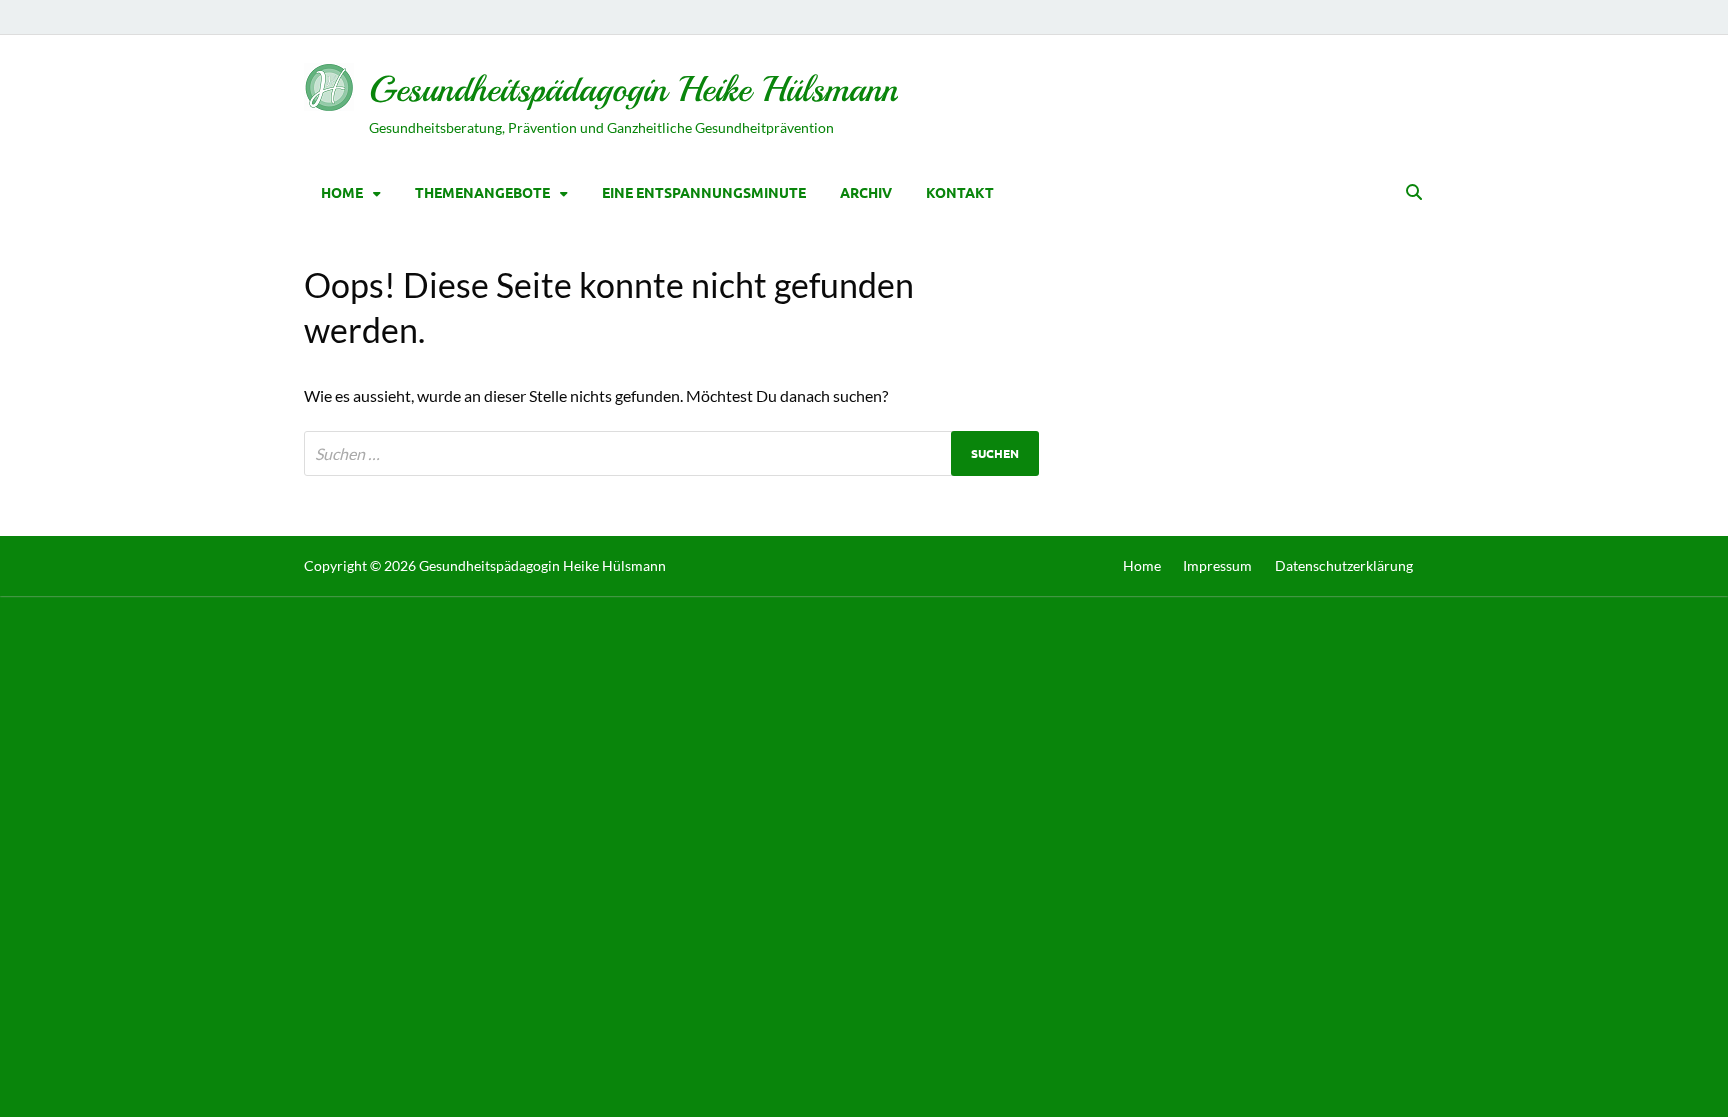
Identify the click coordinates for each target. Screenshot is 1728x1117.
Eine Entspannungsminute (704, 192)
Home (342, 192)
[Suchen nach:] (671, 453)
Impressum (1217, 565)
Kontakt (960, 192)
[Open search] (1414, 193)
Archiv (866, 192)
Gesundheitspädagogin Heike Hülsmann (633, 89)
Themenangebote (482, 192)
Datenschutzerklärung (1344, 565)
